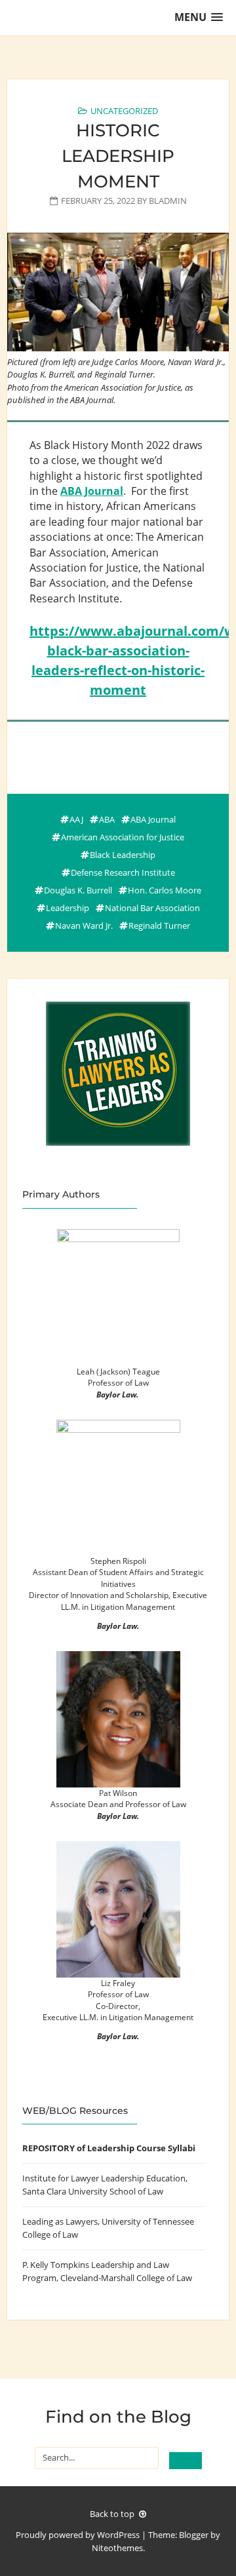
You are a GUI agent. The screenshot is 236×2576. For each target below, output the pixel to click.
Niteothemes (117, 2548)
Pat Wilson (118, 1793)
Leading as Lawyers (60, 2221)
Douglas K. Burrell (78, 890)
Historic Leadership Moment (118, 156)
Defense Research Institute (123, 872)
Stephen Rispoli (118, 1561)
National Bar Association (152, 908)
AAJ (76, 819)
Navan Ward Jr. (84, 926)
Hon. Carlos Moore (165, 890)
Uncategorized (124, 111)
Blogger (194, 2535)
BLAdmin (168, 201)
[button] (199, 17)
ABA (107, 819)
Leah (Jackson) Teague (118, 1371)
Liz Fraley (118, 1983)
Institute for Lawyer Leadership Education (104, 2178)
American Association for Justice (123, 837)
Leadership (68, 908)
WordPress (118, 2535)
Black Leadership (123, 855)
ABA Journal (92, 491)
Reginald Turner (159, 926)
